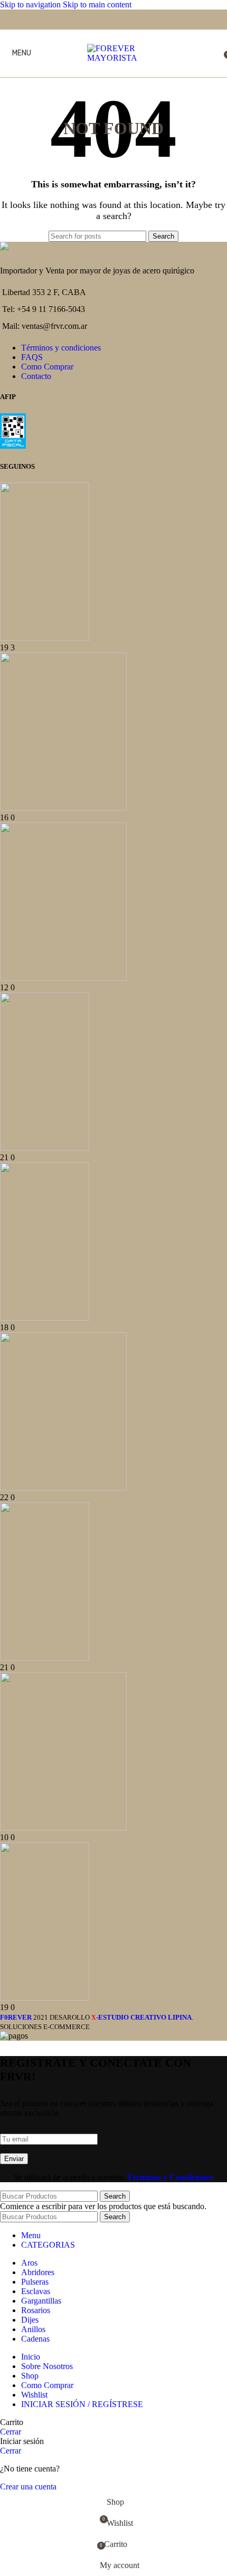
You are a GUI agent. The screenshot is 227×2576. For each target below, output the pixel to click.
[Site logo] (113, 58)
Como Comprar (47, 367)
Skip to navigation (31, 4)
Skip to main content (97, 4)
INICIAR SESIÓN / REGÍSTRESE (82, 2404)
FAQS (32, 357)
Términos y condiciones (61, 348)
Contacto (36, 376)
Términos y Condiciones (170, 2177)
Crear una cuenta (28, 2487)
